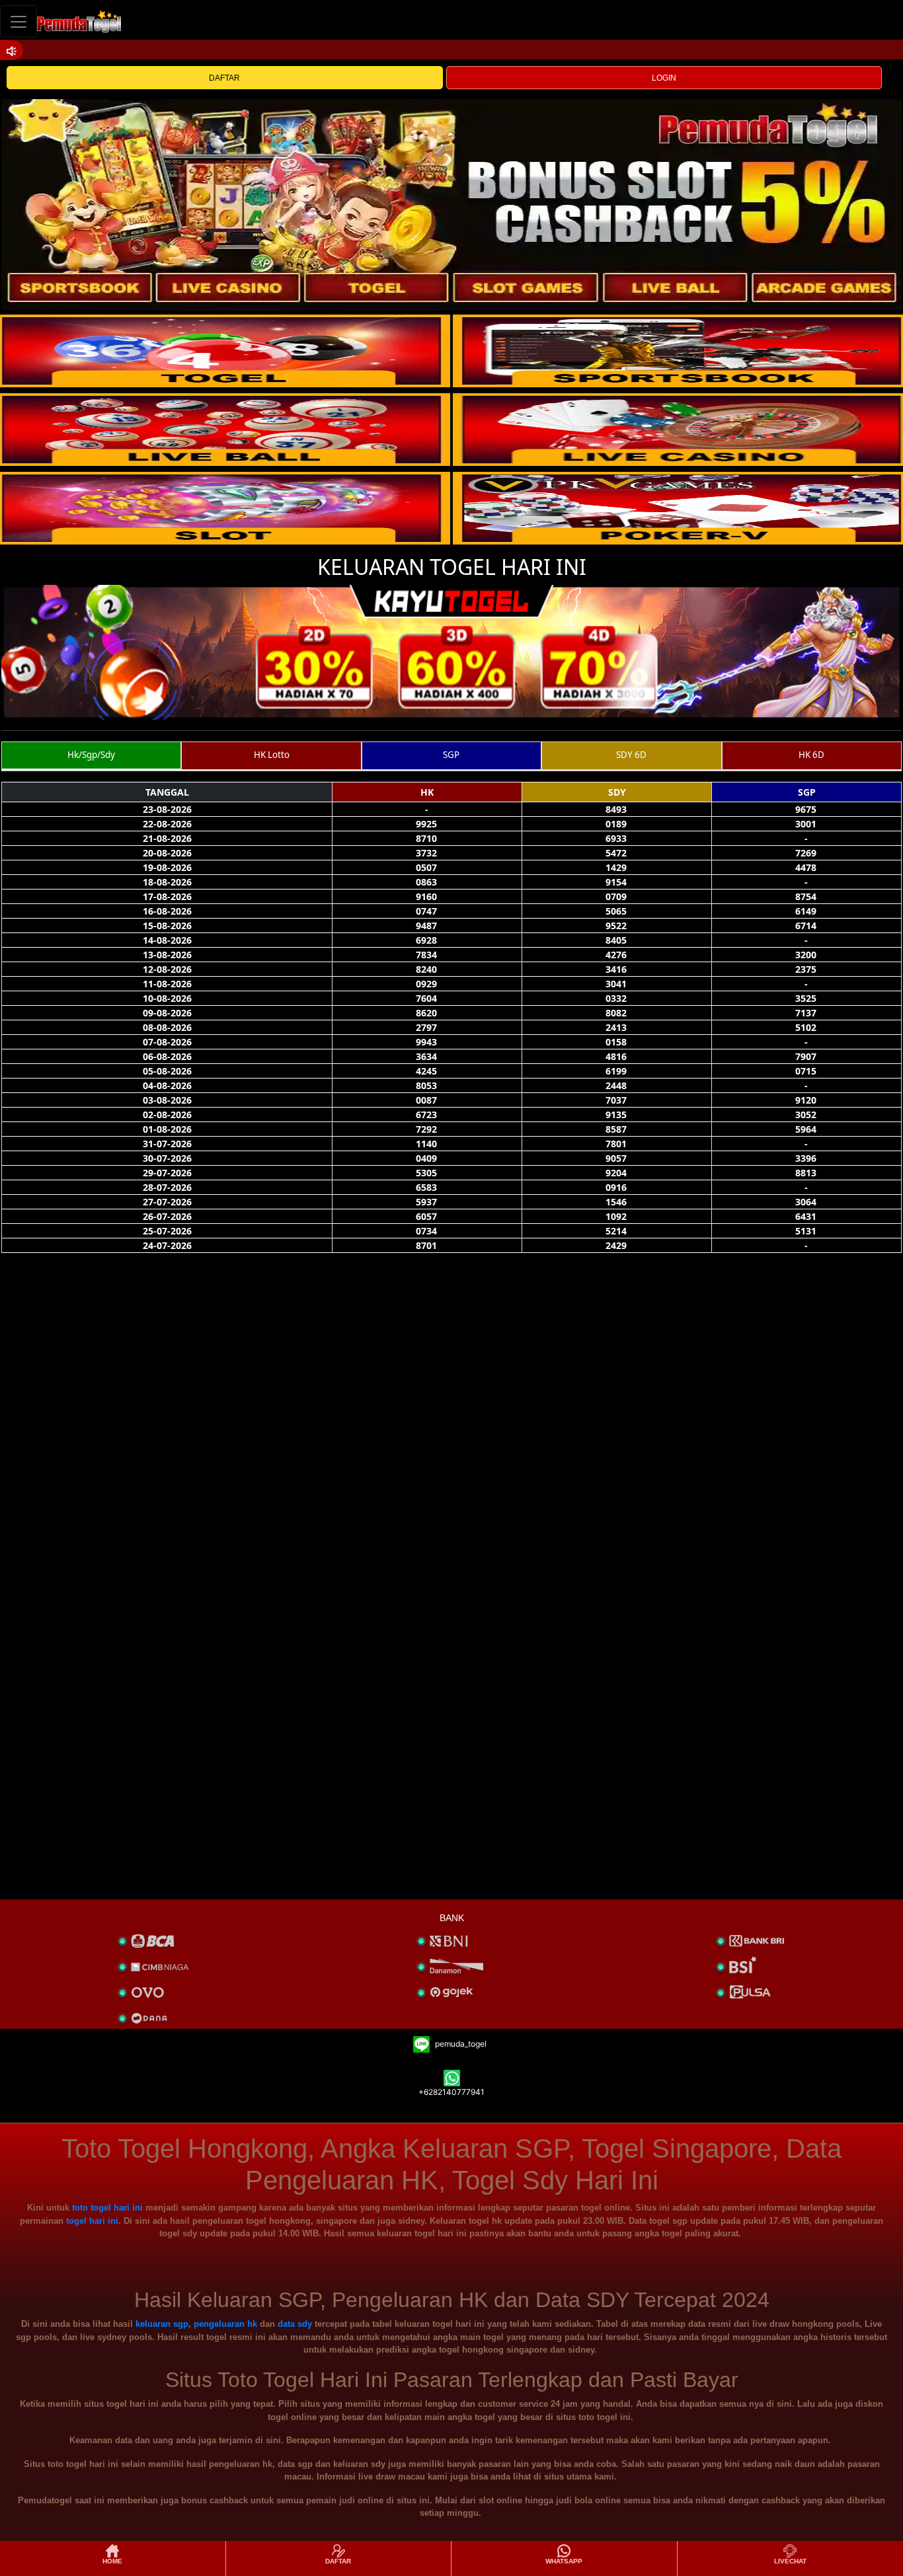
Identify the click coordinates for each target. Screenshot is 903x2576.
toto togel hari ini (107, 2208)
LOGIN (664, 78)
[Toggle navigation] (19, 21)
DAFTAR (224, 78)
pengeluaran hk (225, 2324)
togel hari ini (92, 2221)
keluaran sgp (162, 2324)
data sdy (295, 2324)
